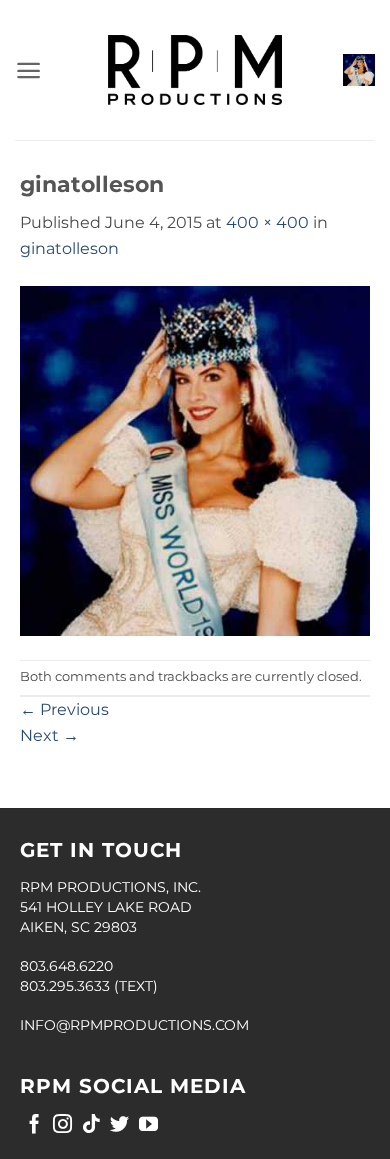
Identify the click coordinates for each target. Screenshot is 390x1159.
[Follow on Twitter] (119, 1125)
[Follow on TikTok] (91, 1125)
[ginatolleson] (195, 459)
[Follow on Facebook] (34, 1125)
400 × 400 (267, 222)
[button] (28, 70)
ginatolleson (69, 248)
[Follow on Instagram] (62, 1125)
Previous (64, 709)
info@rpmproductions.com (134, 1025)
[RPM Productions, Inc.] (195, 70)
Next (49, 735)
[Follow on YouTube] (148, 1125)
